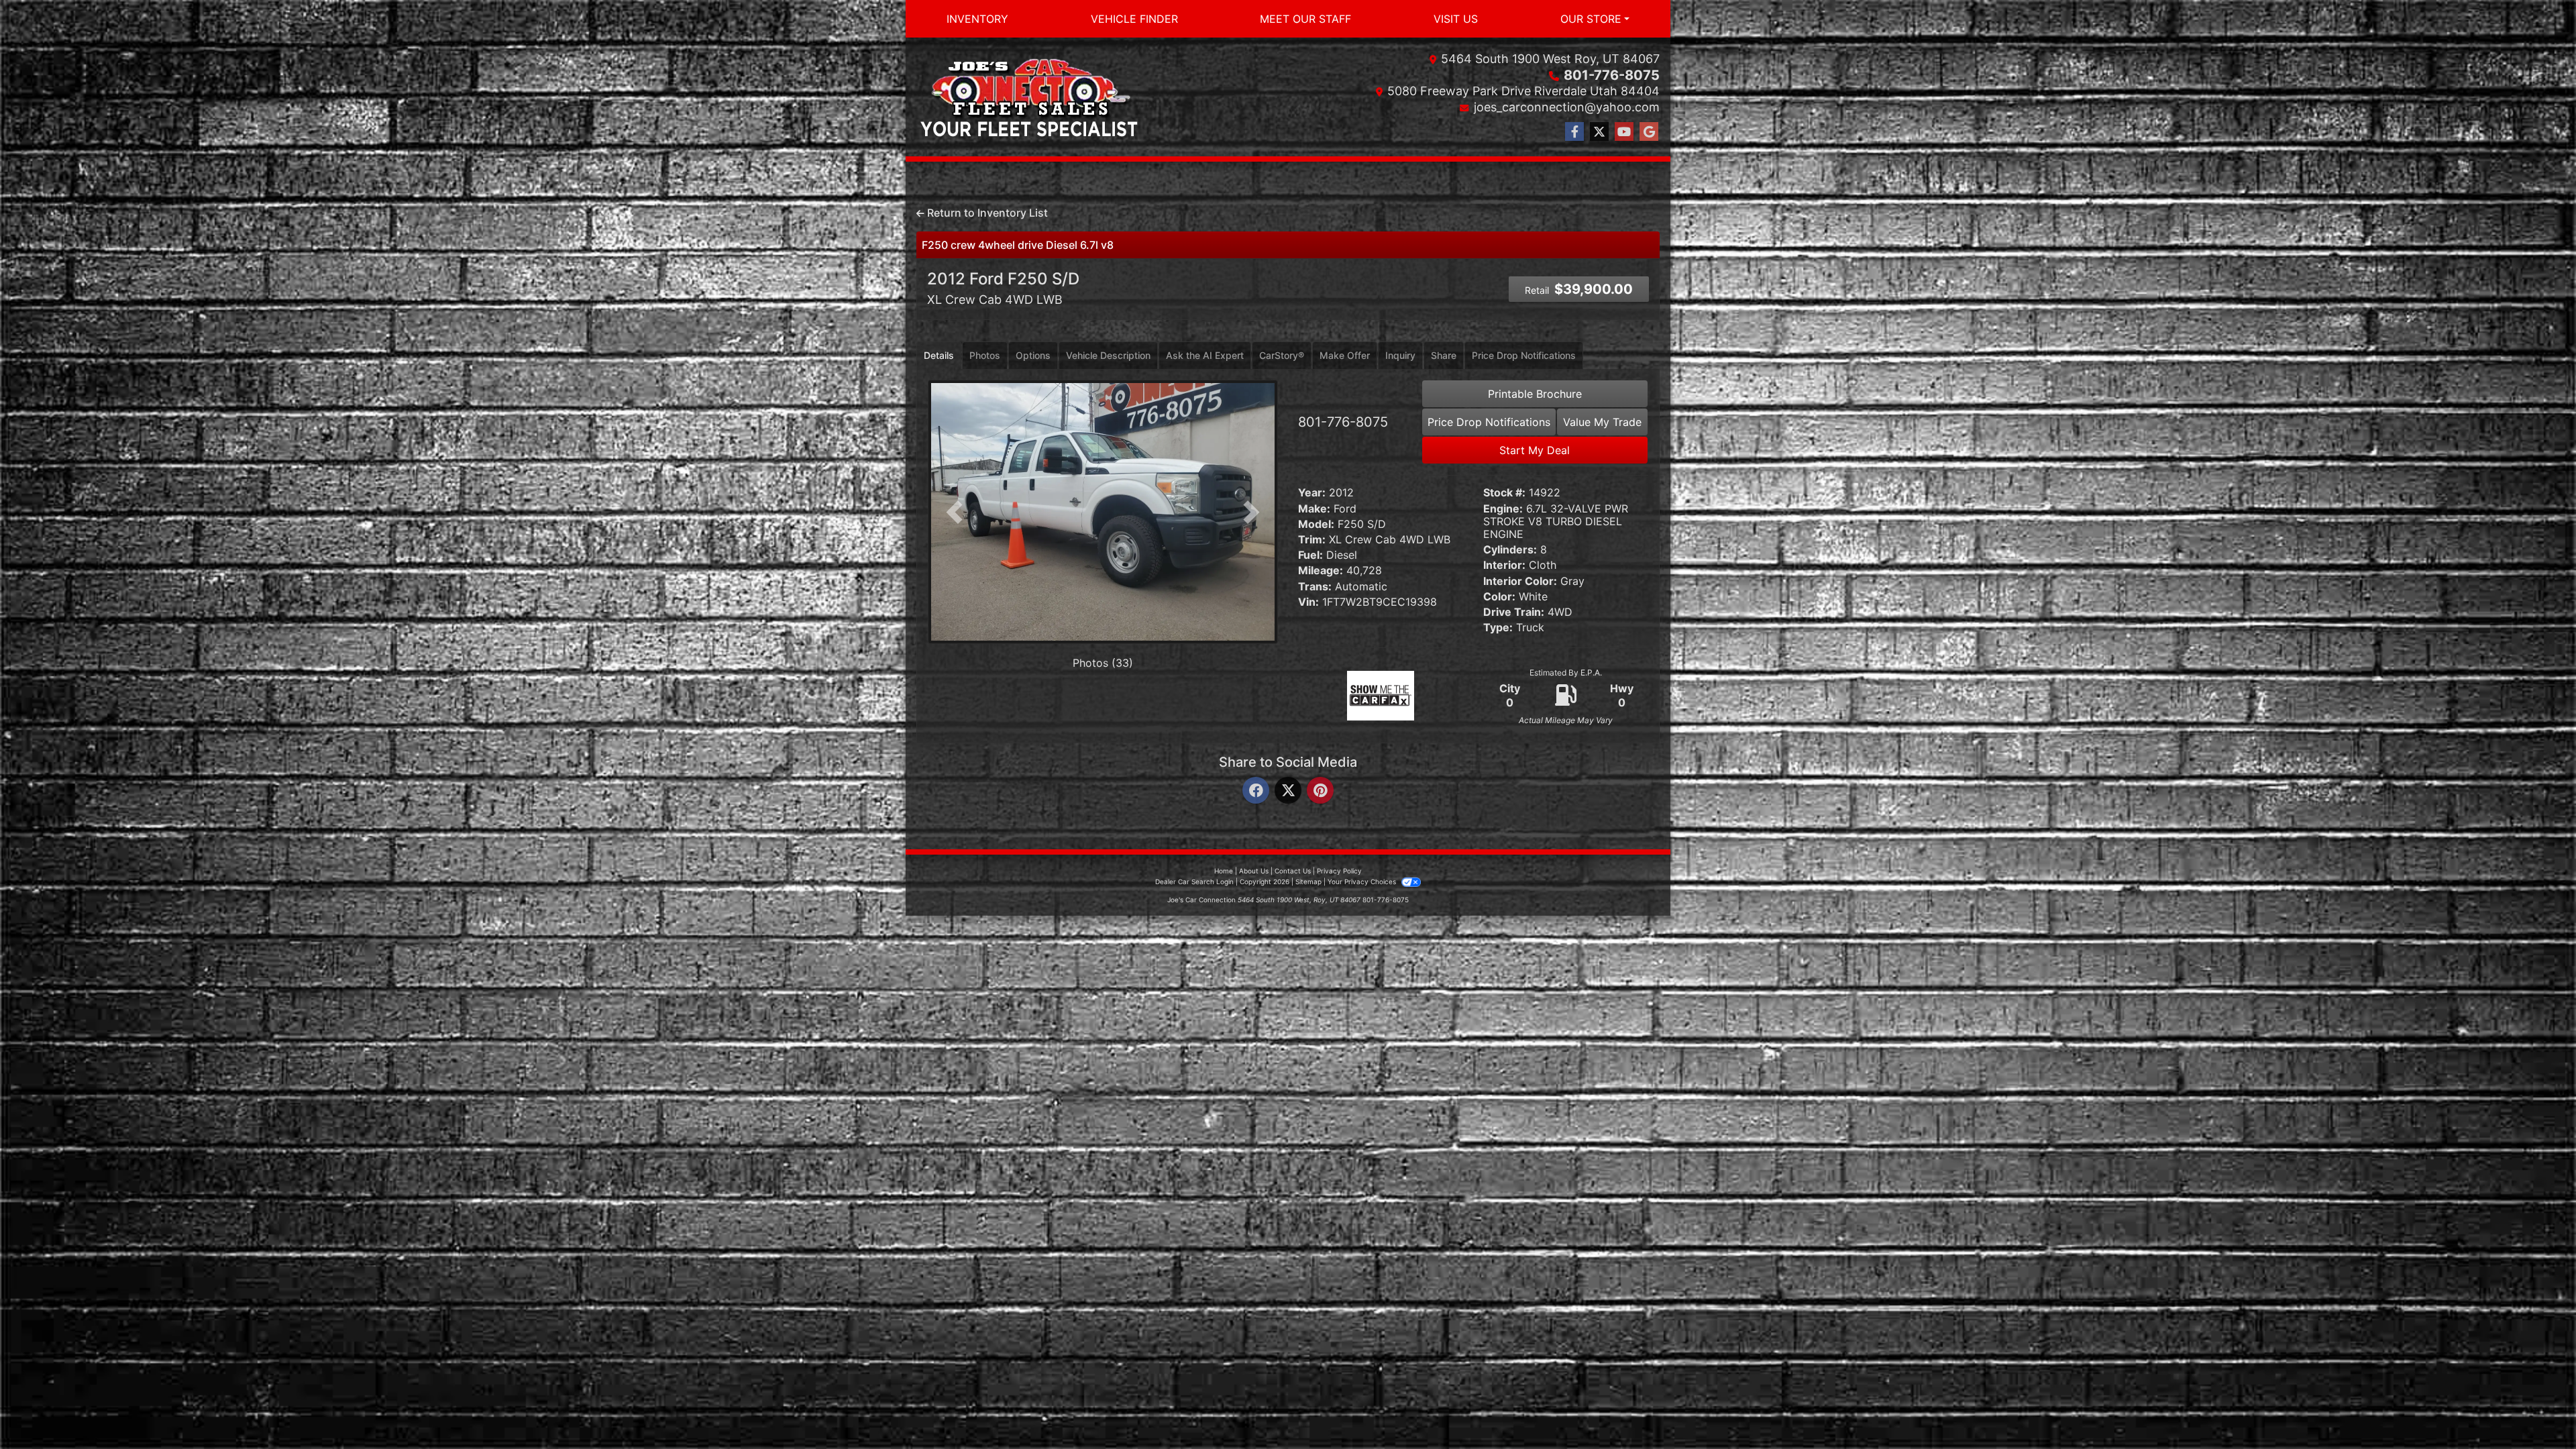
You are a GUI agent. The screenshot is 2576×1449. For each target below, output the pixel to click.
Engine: (1503, 509)
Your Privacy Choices (1363, 881)
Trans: (1315, 587)
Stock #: (1504, 493)
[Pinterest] (1320, 791)
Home (1224, 871)
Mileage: (1321, 571)
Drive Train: (1514, 612)
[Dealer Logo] (1029, 97)
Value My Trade (1602, 422)
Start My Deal (1535, 450)
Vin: (1308, 602)
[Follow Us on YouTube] (1624, 132)
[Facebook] (1256, 791)
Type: (1498, 628)
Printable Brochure (1535, 394)
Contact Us (1293, 871)
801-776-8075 (1612, 75)
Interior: (1504, 565)
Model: (1316, 524)
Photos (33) (1103, 663)
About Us (1254, 871)
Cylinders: (1510, 550)
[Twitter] (1288, 791)
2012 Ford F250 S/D (1003, 288)
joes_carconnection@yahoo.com (1567, 107)
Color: (1499, 597)
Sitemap (1308, 881)
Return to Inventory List (986, 213)
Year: (1312, 493)
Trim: (1312, 540)
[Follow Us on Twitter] (1599, 132)
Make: (1314, 509)
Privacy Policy (1339, 871)
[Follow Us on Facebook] (1574, 132)
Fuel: (1310, 555)
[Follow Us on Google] (1649, 132)
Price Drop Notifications (1489, 422)
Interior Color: (1520, 581)
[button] (954, 512)
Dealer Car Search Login (1194, 881)
